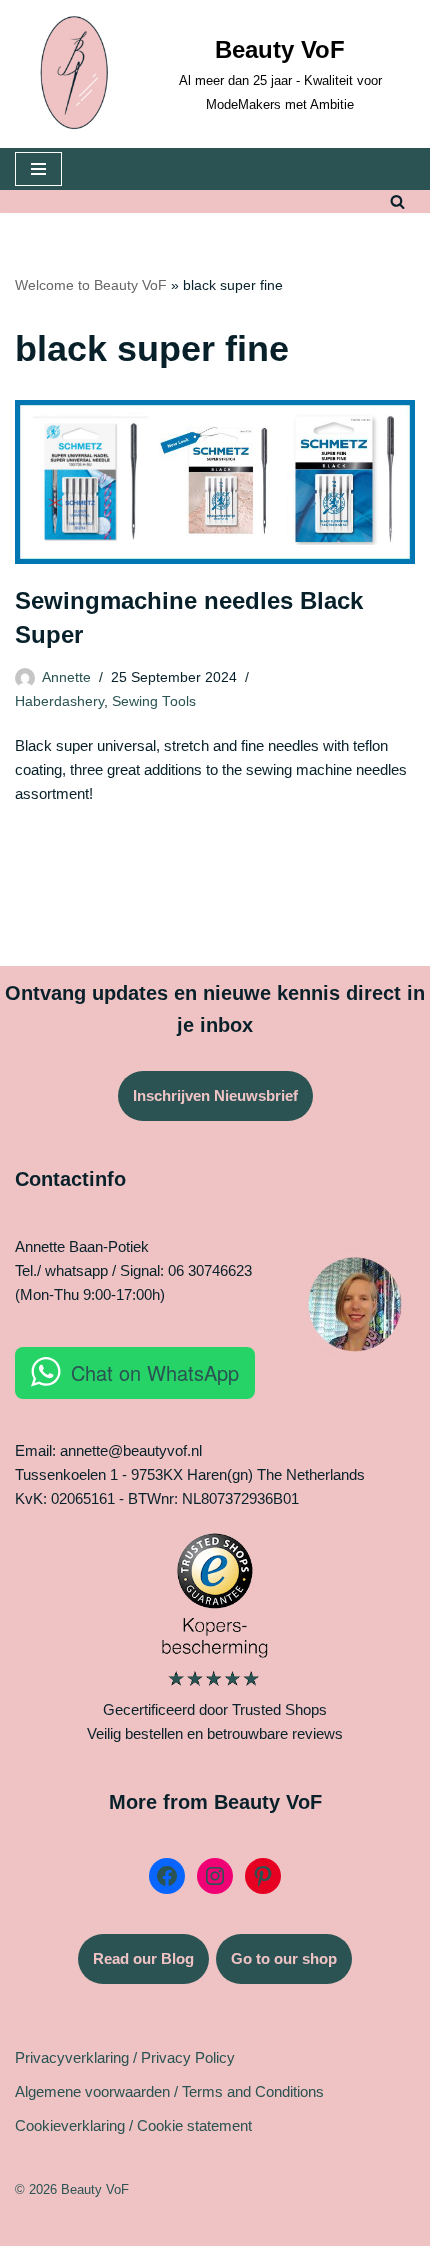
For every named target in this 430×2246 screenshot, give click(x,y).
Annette (66, 677)
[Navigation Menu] (38, 169)
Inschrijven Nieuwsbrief (215, 1095)
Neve (131, 2225)
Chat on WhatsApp (155, 1372)
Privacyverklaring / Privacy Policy (125, 2057)
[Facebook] (167, 1876)
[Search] (397, 201)
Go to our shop (284, 1958)
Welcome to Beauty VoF (91, 285)
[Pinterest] (263, 1876)
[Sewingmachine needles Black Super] (215, 482)
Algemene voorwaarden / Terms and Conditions (169, 2091)
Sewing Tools (154, 701)
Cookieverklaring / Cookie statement (133, 2125)
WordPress (280, 2225)
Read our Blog (143, 1958)
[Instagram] (215, 1876)
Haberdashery (59, 701)
